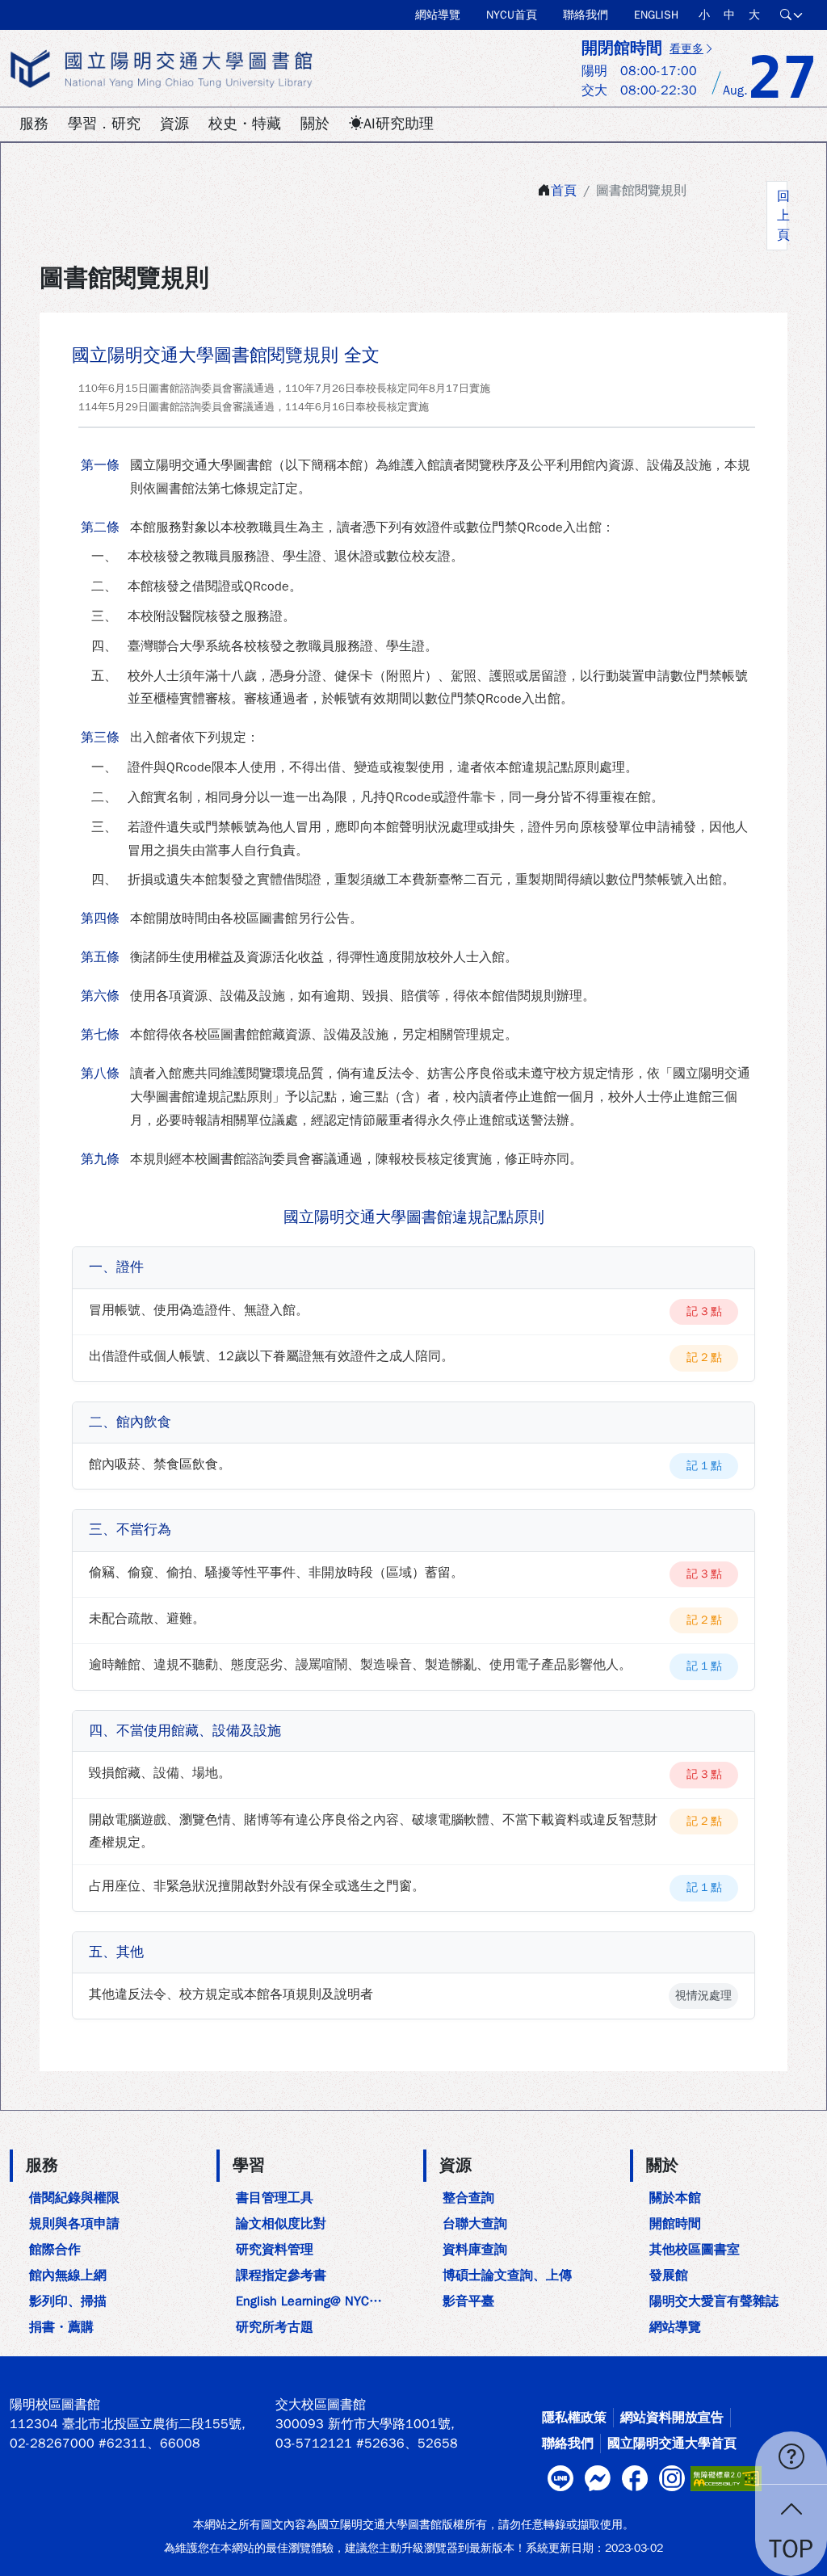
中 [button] (729, 15)
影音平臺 (468, 2301)
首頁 (564, 191)
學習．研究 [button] (104, 124)
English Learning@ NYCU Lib (315, 2301)
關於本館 (675, 2198)
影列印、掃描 (68, 2301)
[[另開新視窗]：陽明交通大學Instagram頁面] (672, 2478)
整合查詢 (468, 2198)
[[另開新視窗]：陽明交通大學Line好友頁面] (560, 2478)
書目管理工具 (275, 2198)
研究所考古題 (275, 2327)
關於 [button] (315, 124)
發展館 (669, 2276)
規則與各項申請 (74, 2224)
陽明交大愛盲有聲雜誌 (714, 2301)
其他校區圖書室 (695, 2250)
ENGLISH (656, 15)
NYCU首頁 (512, 15)
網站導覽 (438, 15)
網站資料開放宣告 (672, 2418)
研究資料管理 (275, 2250)
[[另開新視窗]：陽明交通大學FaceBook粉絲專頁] (635, 2478)
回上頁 (782, 216)
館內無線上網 (68, 2276)
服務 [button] (34, 124)
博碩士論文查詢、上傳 (507, 2276)
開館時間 (675, 2224)
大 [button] (754, 15)
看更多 (686, 49)
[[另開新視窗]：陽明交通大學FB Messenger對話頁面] (598, 2478)
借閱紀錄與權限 (74, 2198)
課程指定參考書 (281, 2276)
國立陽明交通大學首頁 (672, 2444)
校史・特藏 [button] (245, 124)
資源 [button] (174, 124)
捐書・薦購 (61, 2327)
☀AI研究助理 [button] (391, 124)
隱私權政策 (574, 2418)
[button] (792, 15)
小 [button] (704, 15)
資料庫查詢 (475, 2250)
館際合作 (55, 2250)
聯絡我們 (586, 15)
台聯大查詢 (475, 2224)
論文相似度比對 (281, 2224)
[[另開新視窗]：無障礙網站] (726, 2477)
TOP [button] (791, 2549)
